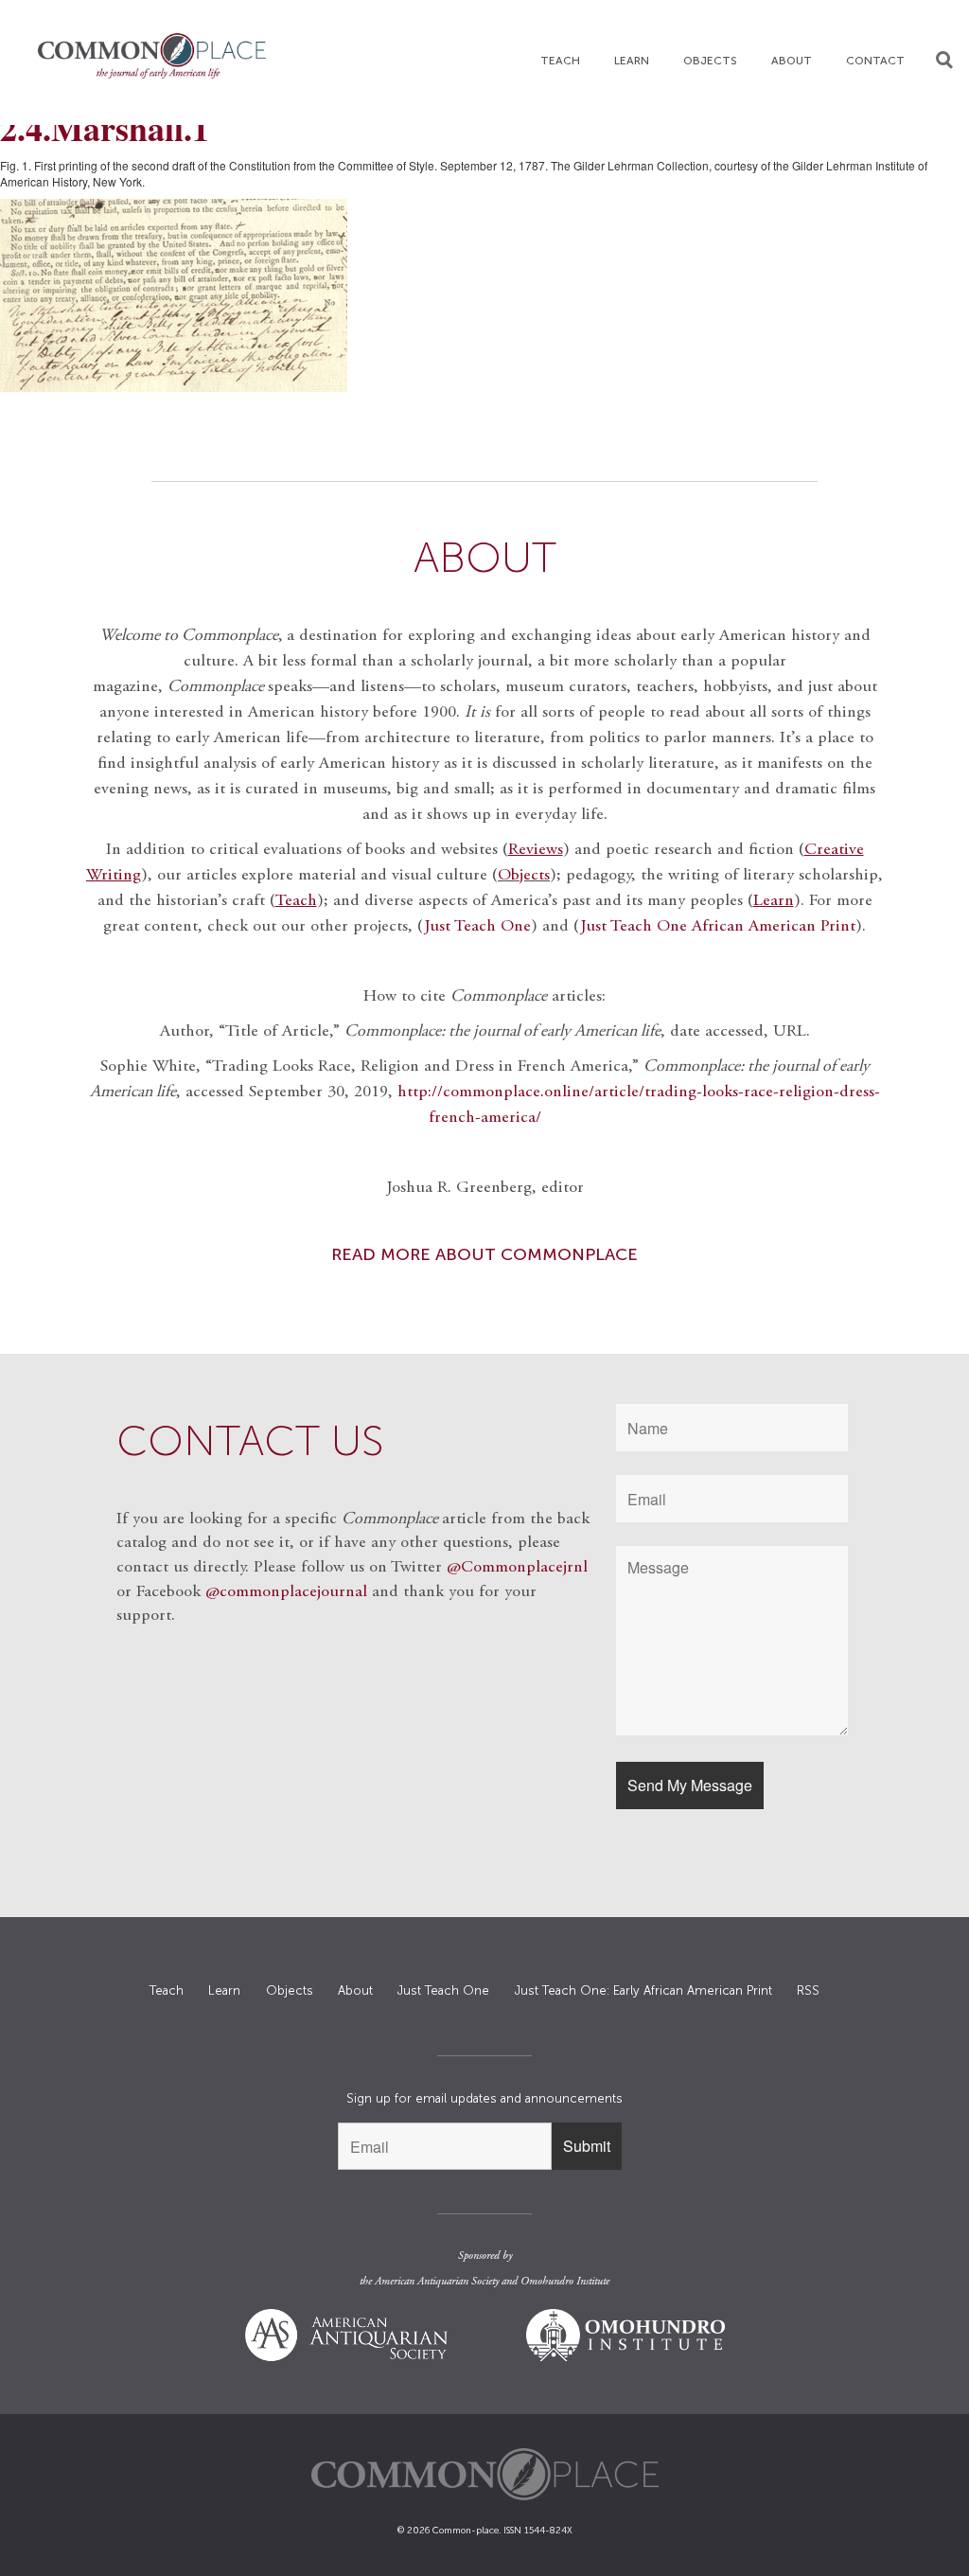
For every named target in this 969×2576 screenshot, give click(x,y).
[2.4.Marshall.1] (484, 295)
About (792, 61)
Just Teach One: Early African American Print (643, 1990)
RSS (808, 1990)
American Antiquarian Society (437, 2282)
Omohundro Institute (565, 2282)
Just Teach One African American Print (718, 927)
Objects (710, 61)
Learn (632, 61)
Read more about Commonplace (484, 1254)
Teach (560, 61)
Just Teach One (477, 927)
